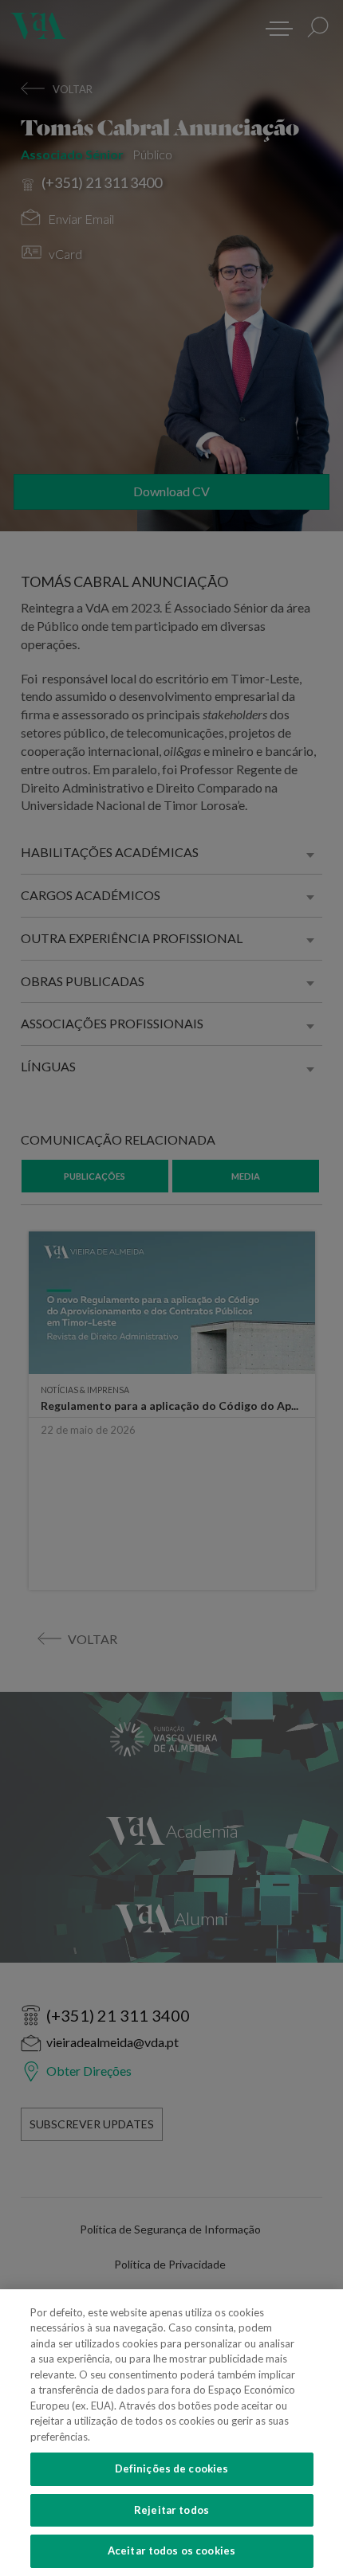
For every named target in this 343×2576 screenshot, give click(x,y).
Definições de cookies (172, 2468)
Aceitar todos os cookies (171, 2551)
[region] (171, 2433)
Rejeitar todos (171, 2510)
